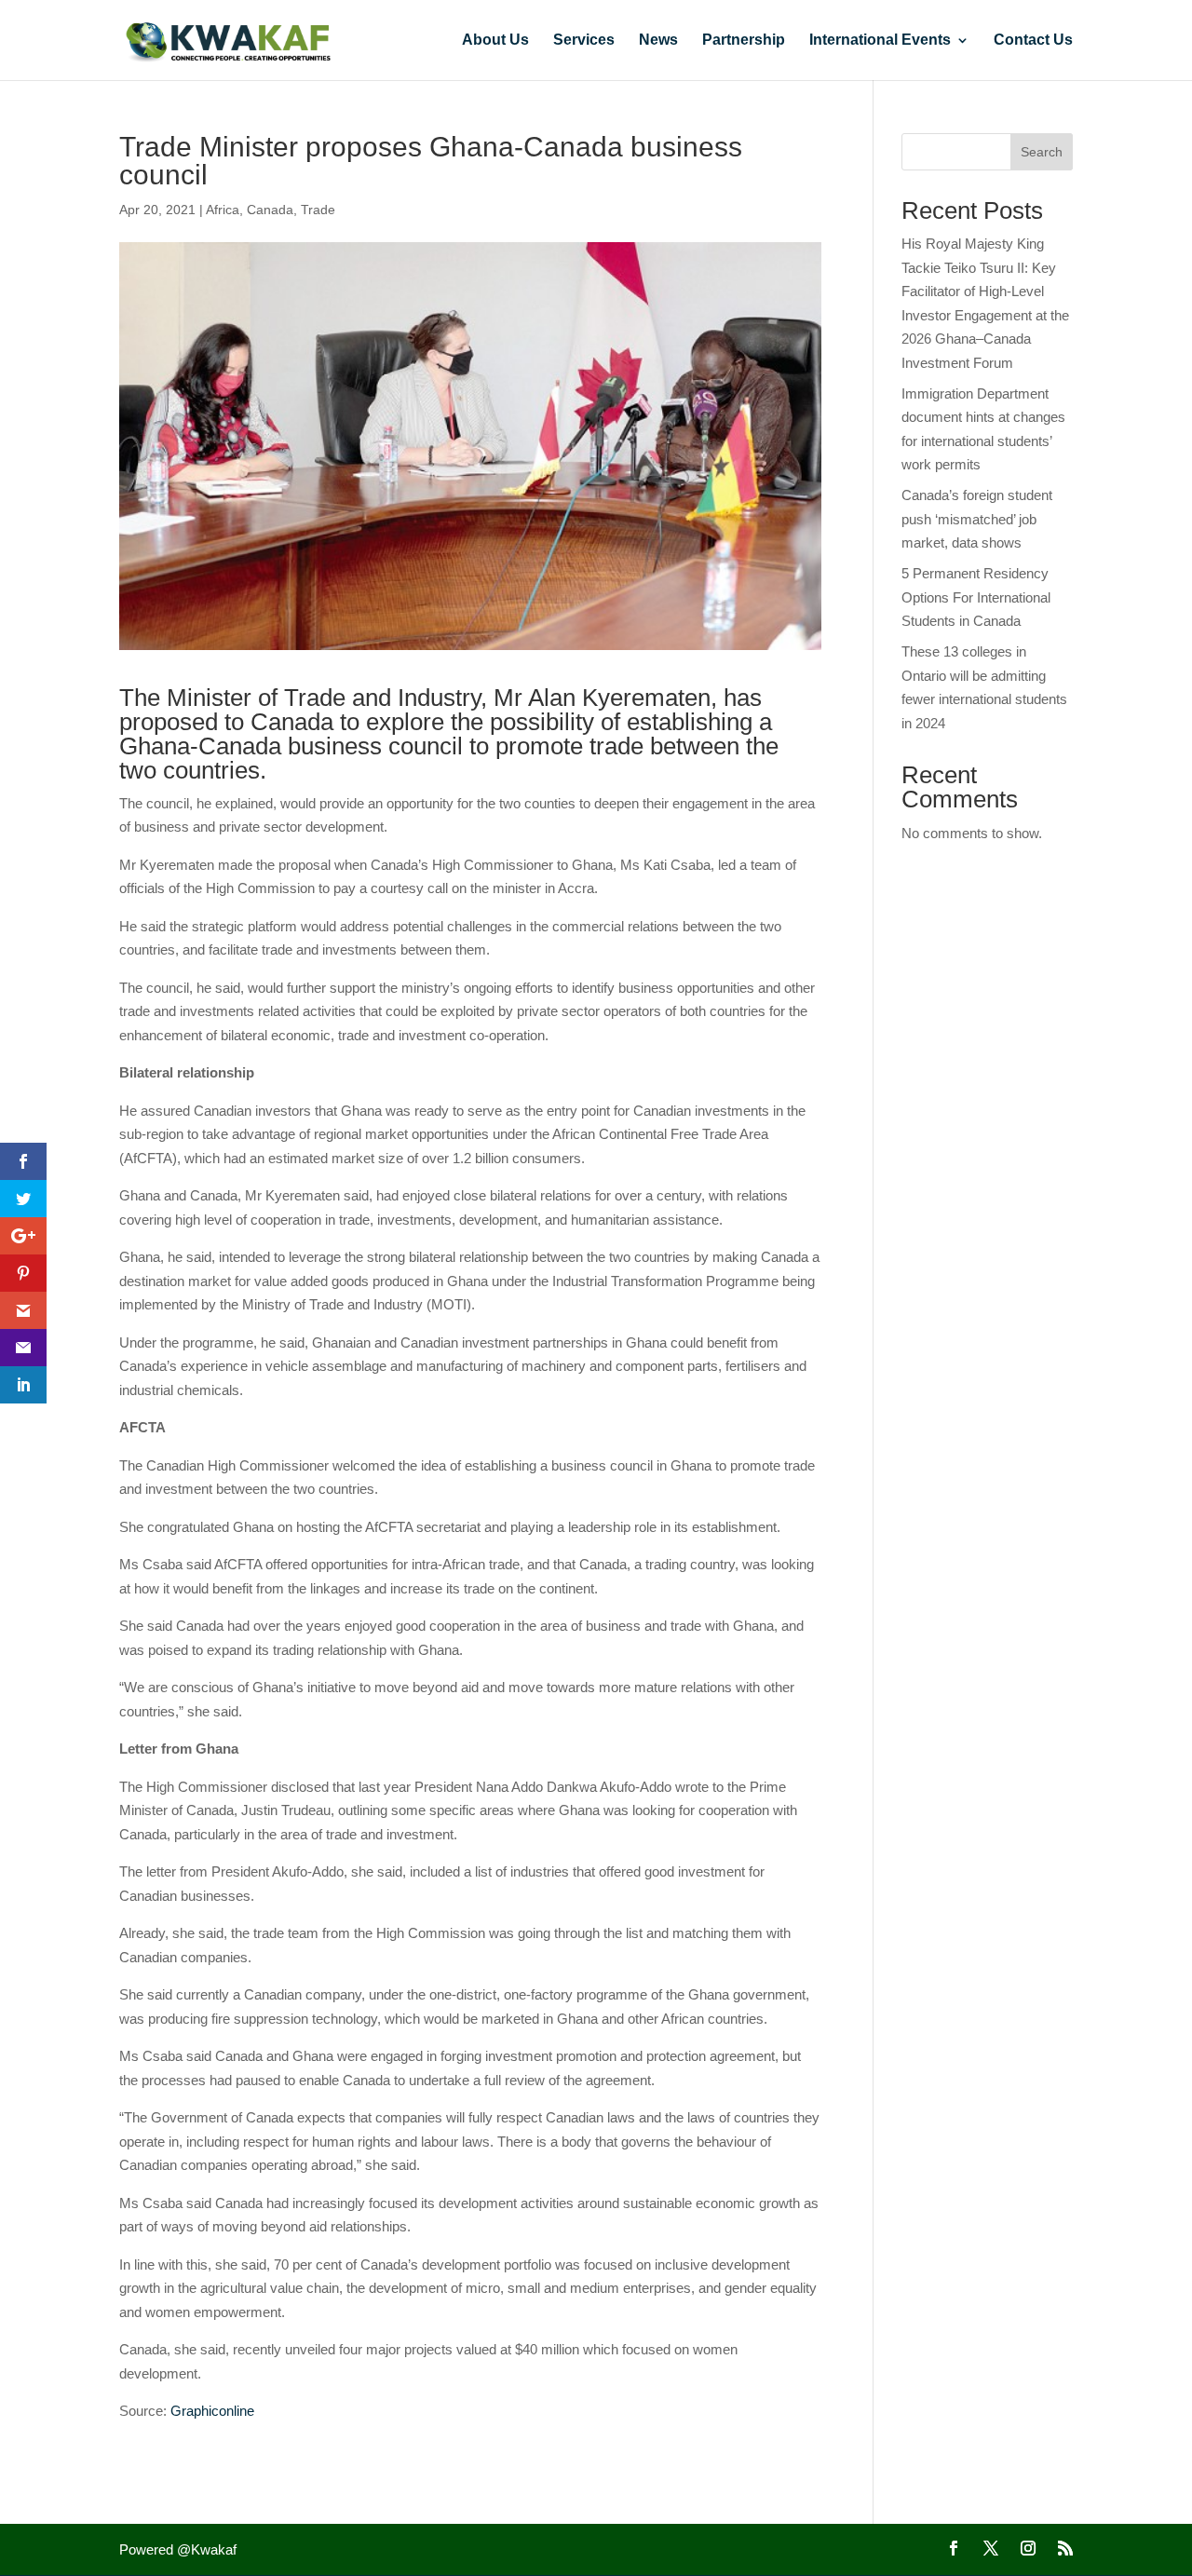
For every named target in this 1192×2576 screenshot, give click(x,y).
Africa (223, 210)
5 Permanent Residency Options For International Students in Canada (976, 597)
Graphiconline (212, 2411)
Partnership (744, 41)
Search (1042, 152)
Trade (318, 210)
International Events (880, 41)
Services (584, 41)
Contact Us (1033, 41)
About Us (495, 41)
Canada (270, 210)
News (658, 41)
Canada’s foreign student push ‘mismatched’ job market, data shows (977, 519)
